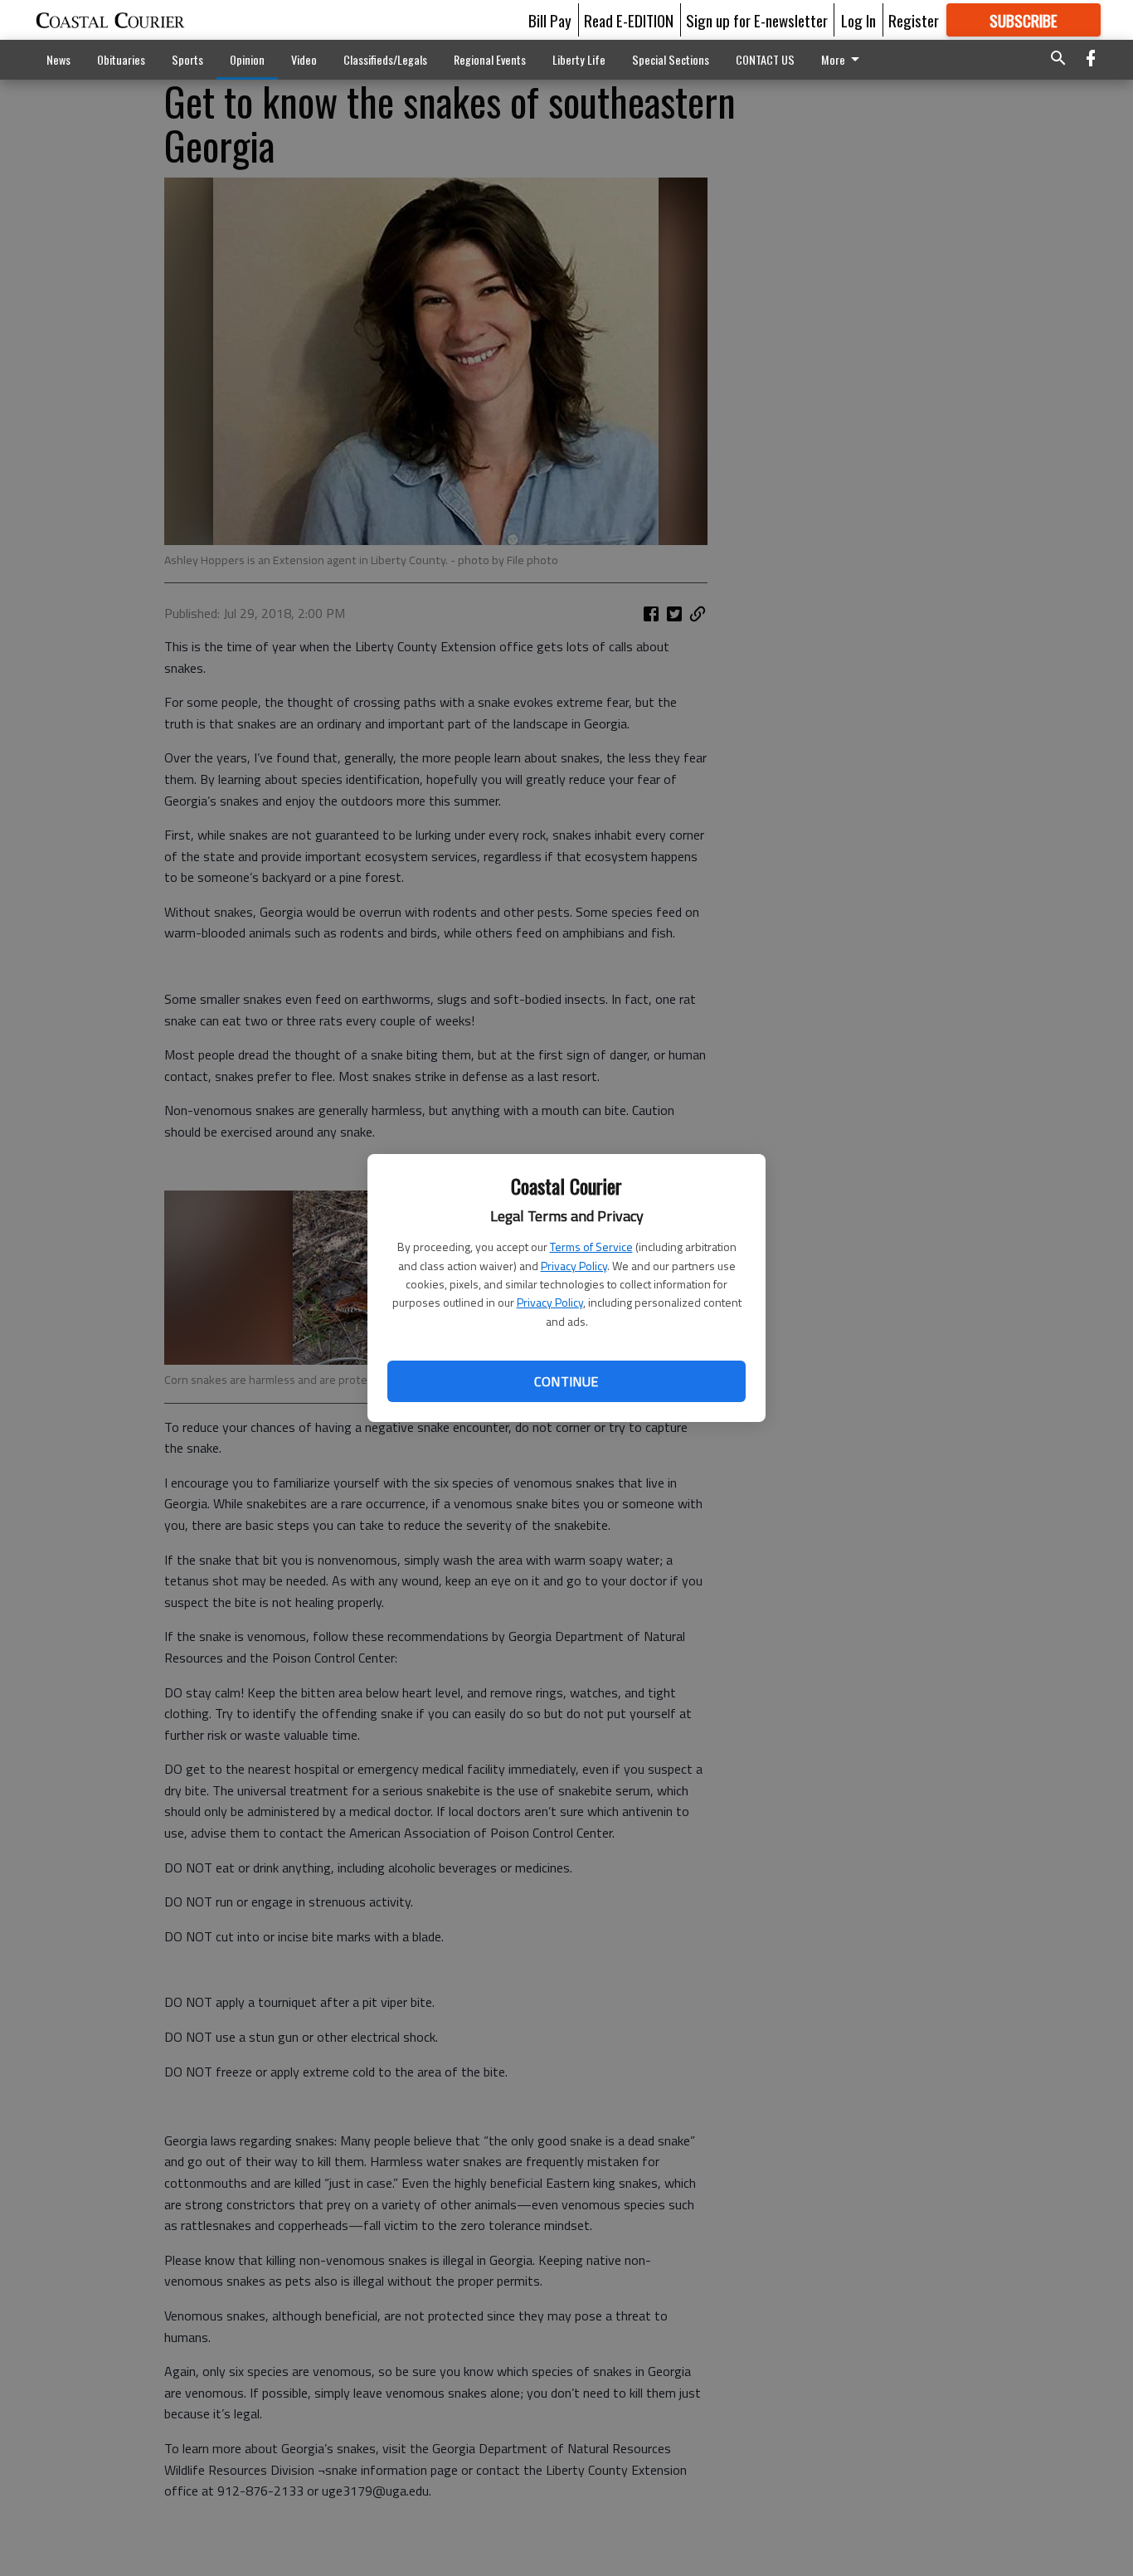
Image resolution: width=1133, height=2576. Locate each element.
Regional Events (490, 59)
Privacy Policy (574, 1266)
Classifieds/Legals (385, 59)
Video (304, 59)
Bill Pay (550, 20)
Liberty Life (579, 59)
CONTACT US (765, 59)
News (58, 59)
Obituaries (121, 59)
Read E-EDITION (629, 20)
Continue (566, 1381)
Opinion (247, 59)
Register (914, 20)
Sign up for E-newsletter (757, 20)
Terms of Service (591, 1247)
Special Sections (671, 59)
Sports (187, 59)
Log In (858, 20)
